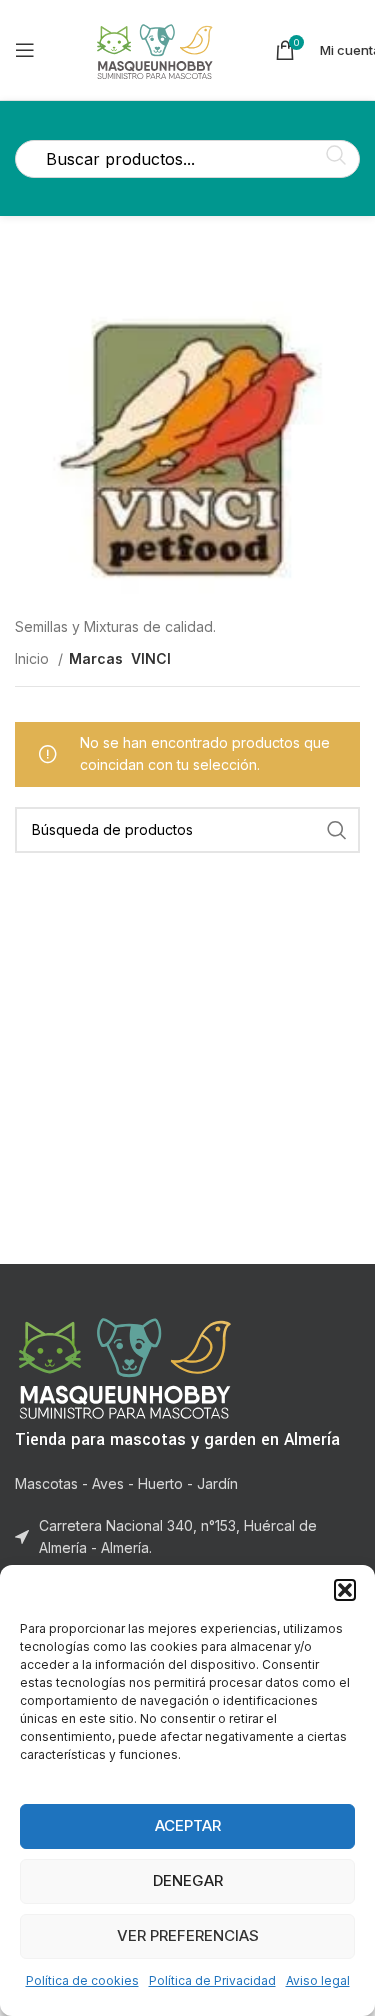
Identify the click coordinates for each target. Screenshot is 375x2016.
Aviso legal (318, 1980)
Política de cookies (82, 1980)
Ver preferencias (188, 1935)
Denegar (188, 1880)
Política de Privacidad (212, 1980)
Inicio (34, 658)
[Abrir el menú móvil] (25, 50)
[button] (345, 1590)
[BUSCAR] (337, 830)
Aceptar (188, 1825)
